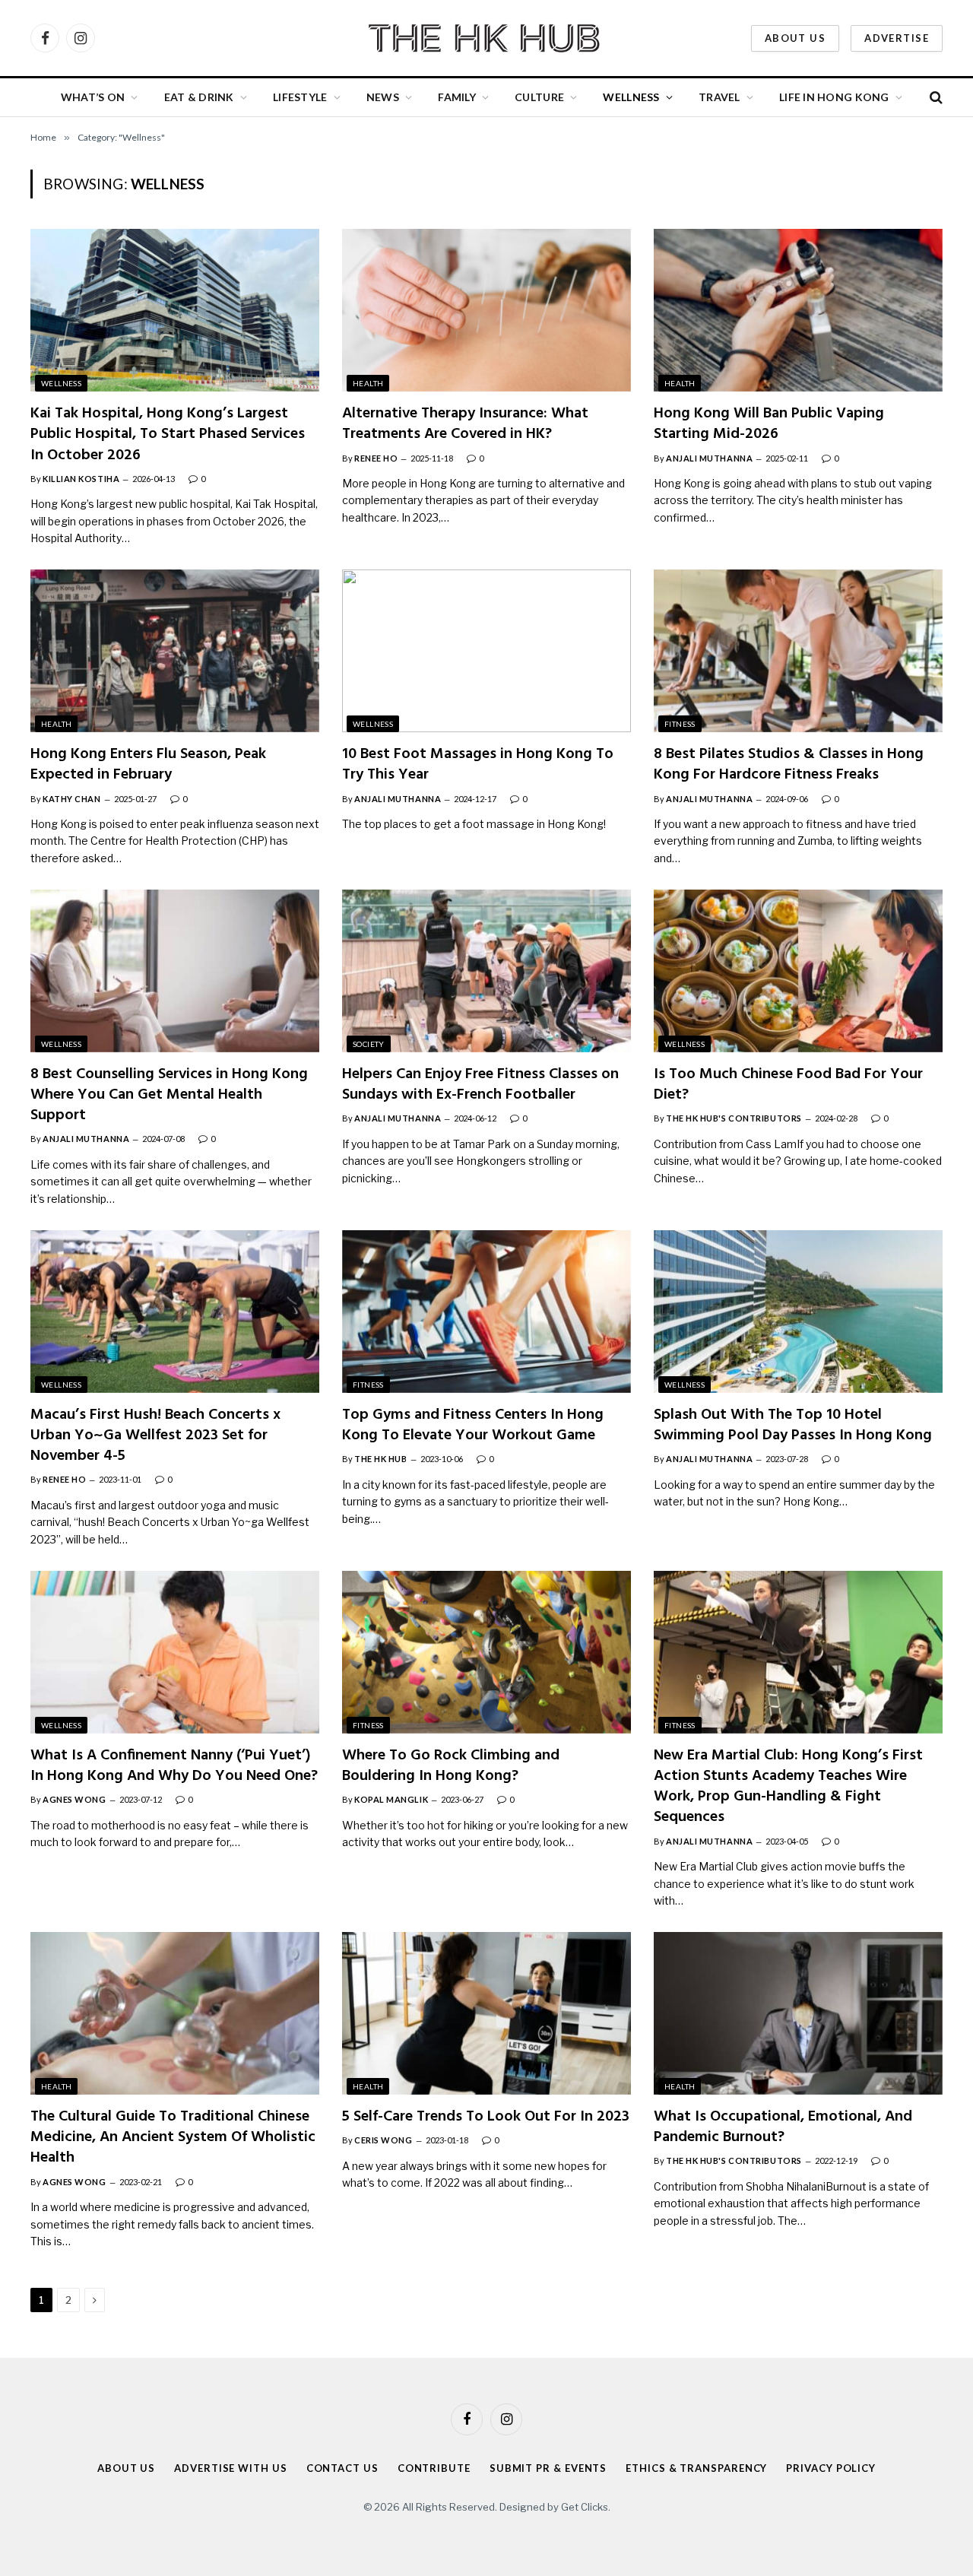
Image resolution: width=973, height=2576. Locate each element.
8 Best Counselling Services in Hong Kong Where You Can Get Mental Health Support (169, 1096)
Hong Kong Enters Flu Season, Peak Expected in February (148, 765)
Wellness (631, 97)
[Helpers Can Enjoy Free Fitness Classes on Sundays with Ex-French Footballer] (486, 971)
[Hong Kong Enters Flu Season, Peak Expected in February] (175, 651)
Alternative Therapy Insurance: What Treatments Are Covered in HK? (465, 424)
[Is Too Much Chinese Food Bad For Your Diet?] (798, 971)
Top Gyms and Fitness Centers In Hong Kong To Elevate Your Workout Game (473, 1426)
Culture (539, 97)
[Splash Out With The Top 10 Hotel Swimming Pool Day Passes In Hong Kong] (798, 1312)
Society (369, 1044)
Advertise (897, 38)
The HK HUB (381, 1459)
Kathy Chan (72, 799)
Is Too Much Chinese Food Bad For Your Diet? (788, 1085)
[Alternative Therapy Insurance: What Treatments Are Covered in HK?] (486, 310)
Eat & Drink (199, 97)
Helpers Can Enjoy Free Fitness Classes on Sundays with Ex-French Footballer (480, 1085)
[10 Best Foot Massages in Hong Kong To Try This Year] (486, 651)
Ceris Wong (383, 2140)
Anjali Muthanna (709, 458)
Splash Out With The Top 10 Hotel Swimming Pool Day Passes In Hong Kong (793, 1426)
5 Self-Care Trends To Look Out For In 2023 (486, 2117)
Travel (719, 97)
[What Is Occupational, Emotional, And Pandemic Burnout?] (798, 2013)
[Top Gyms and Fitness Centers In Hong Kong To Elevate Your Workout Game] (486, 1312)
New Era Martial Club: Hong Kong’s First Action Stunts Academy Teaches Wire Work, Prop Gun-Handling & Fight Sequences (788, 1787)
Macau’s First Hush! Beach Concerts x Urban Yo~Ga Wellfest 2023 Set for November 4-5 (155, 1436)
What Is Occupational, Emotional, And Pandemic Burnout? (783, 2127)
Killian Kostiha (81, 479)
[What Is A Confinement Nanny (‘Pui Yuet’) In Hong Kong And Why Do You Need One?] (175, 1652)
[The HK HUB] (486, 38)
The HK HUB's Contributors (734, 1118)
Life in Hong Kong (834, 97)
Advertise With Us (230, 2468)
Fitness (680, 724)
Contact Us (342, 2468)
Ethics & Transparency (696, 2468)
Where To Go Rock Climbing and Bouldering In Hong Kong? (451, 1766)
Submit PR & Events (548, 2468)
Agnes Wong (74, 1799)
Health (368, 383)
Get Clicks (585, 2507)
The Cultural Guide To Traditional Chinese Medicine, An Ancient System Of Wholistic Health (173, 2138)
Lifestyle (300, 97)
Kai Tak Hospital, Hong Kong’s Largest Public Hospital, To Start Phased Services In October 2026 (168, 435)
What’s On (93, 97)
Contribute (434, 2468)
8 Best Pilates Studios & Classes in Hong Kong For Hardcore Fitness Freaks (789, 765)
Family (457, 97)
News (383, 97)
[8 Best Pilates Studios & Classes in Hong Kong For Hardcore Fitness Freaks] (798, 651)
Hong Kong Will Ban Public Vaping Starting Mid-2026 (769, 424)
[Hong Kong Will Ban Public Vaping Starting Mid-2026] (798, 310)
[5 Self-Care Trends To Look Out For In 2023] (486, 2013)
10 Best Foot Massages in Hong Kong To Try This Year (478, 765)
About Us (795, 38)
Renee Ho (376, 458)
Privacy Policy (831, 2468)
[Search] (935, 98)
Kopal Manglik (391, 1799)
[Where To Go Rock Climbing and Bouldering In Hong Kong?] (486, 1652)
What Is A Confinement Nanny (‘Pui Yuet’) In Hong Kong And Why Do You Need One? (174, 1766)
